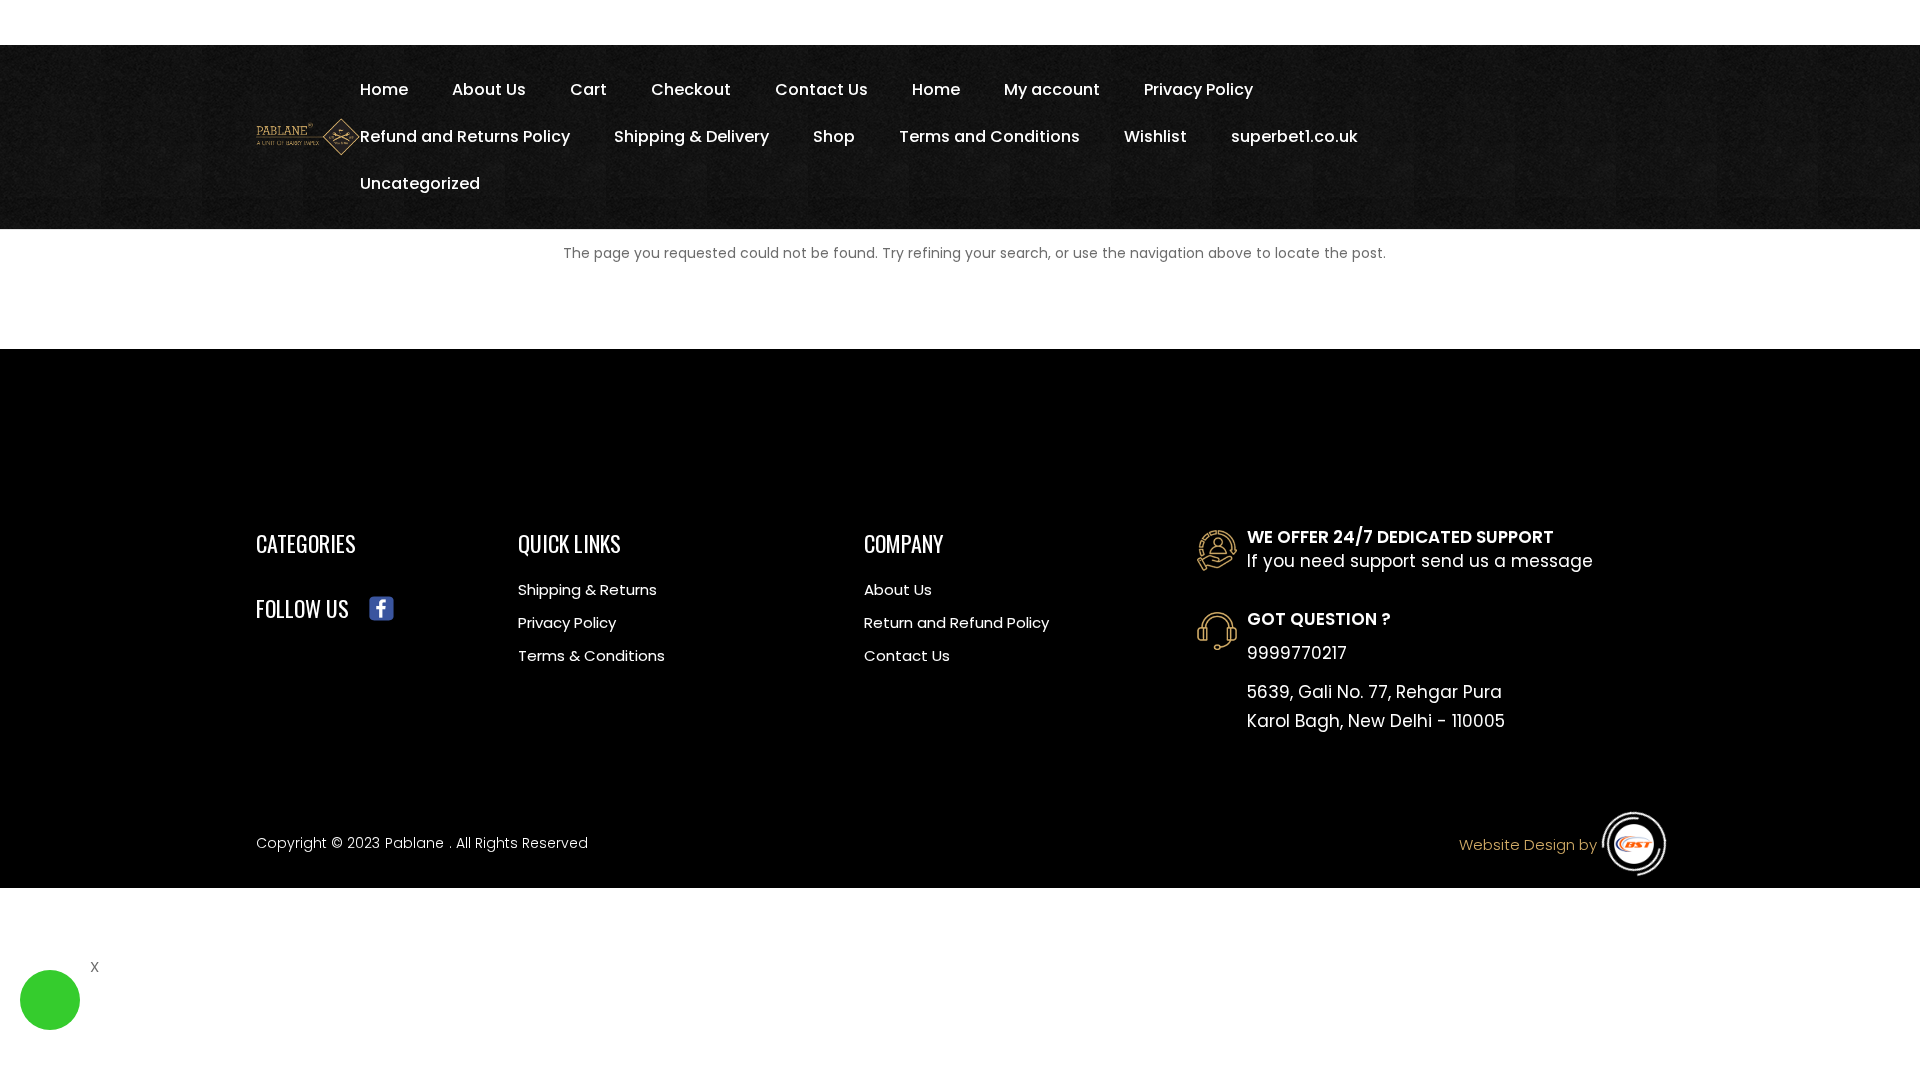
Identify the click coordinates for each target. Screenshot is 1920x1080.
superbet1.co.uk (1294, 139)
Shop (834, 139)
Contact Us (821, 92)
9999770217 (1297, 653)
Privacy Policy (1198, 92)
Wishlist (1155, 139)
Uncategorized (420, 186)
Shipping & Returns (587, 589)
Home (384, 92)
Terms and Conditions (989, 139)
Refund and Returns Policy (465, 139)
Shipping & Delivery (691, 139)
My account (1052, 92)
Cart (588, 92)
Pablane (414, 843)
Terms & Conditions (591, 655)
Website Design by (1528, 844)
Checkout (691, 92)
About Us (489, 92)
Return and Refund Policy (956, 622)
